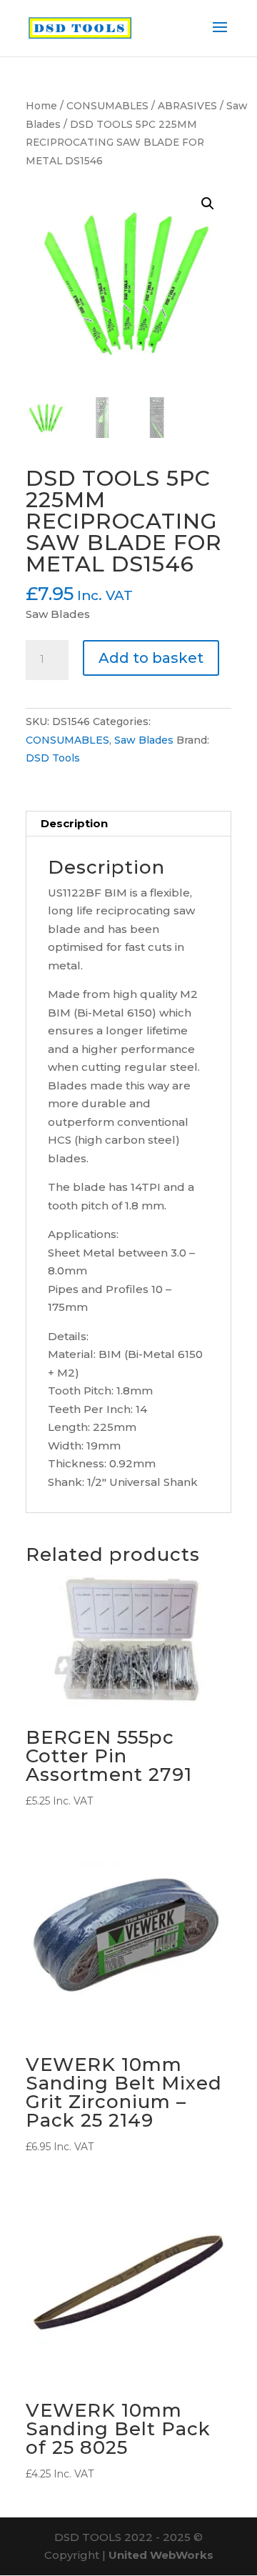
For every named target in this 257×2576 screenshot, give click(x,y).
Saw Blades (144, 740)
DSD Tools (53, 758)
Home (41, 106)
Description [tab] (74, 823)
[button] (208, 204)
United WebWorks (161, 2555)
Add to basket (151, 658)
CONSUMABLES (107, 106)
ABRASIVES (187, 106)
